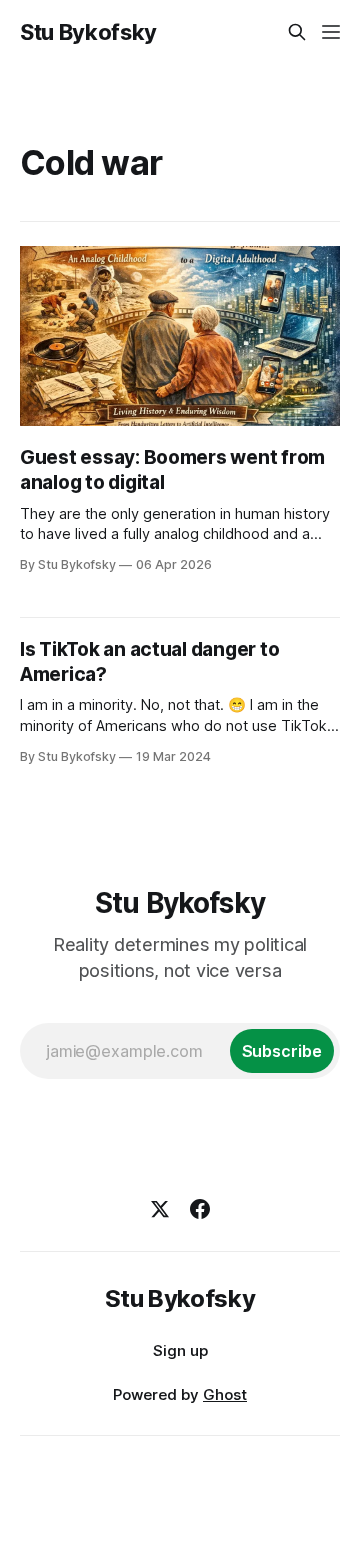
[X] (160, 1209)
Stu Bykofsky (88, 32)
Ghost (225, 1394)
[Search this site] (297, 32)
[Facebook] (200, 1209)
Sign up (180, 1350)
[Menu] (331, 32)
